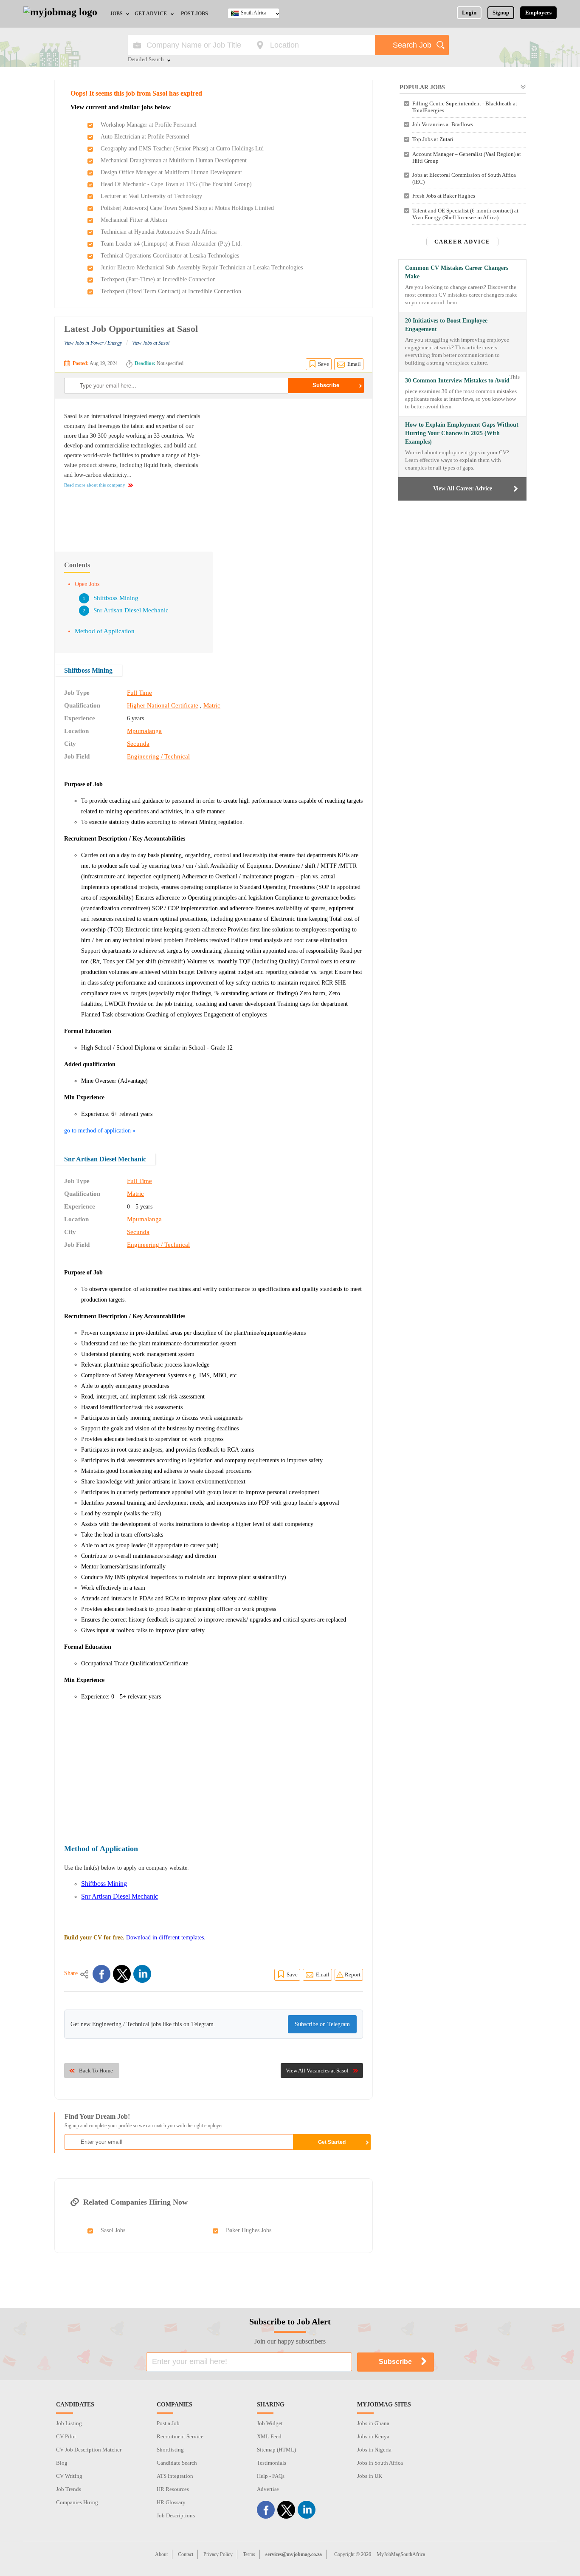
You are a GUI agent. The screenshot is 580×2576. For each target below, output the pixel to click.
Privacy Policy (218, 2554)
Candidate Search (177, 2463)
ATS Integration (175, 2476)
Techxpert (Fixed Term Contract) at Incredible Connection (171, 291)
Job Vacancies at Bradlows (443, 124)
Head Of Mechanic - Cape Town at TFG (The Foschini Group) (176, 184)
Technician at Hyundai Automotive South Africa (159, 232)
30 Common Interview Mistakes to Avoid (457, 381)
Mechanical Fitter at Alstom (134, 220)
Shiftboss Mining (116, 598)
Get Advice (151, 14)
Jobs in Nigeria (374, 2450)
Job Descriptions (176, 2515)
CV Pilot (66, 2436)
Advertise (268, 2489)
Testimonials (272, 2463)
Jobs (116, 14)
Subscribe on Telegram (322, 2024)
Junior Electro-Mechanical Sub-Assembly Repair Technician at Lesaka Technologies (202, 268)
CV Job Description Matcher (89, 2450)
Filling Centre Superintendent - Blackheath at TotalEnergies (465, 107)
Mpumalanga (144, 731)
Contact (186, 2554)
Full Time (139, 693)
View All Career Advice (463, 488)
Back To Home (96, 2071)
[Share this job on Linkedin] (142, 1974)
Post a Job (168, 2423)
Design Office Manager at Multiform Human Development (171, 172)
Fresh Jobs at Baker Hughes (444, 196)
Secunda (138, 744)
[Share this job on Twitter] (122, 1974)
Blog (62, 2463)
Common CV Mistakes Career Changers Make (457, 272)
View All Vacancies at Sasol (317, 2071)
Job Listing (69, 2423)
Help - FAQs (271, 2476)
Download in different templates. (166, 1938)
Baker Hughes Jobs (249, 2230)
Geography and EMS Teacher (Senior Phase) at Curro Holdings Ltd (182, 149)
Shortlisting (170, 2450)
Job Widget (270, 2423)
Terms (249, 2554)
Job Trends (69, 2489)
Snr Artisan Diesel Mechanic (131, 610)
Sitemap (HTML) (276, 2450)
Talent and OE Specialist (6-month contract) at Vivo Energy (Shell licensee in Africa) (465, 214)
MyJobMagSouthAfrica (401, 2554)
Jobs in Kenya (373, 2436)
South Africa (253, 13)
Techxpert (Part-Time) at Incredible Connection (158, 279)
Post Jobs (194, 14)
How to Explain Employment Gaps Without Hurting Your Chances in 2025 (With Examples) (462, 433)
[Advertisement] (292, 471)
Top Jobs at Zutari (433, 139)
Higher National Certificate (163, 705)
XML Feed (269, 2436)
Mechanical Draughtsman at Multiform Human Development (174, 160)
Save (324, 364)
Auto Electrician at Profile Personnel (145, 137)
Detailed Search (146, 60)
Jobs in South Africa (380, 2463)
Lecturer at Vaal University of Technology (151, 196)
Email (354, 364)
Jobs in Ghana (373, 2423)
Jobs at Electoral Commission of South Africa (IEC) (464, 178)
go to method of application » (100, 1131)
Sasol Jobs (113, 2230)
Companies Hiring (77, 2502)
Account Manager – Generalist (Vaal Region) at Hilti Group (467, 157)
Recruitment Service (180, 2436)
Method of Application (105, 631)
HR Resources (173, 2489)
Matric (212, 705)
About (161, 2554)
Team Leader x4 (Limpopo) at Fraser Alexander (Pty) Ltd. (171, 244)
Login (469, 13)
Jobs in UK (370, 2476)
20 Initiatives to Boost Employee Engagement (446, 325)
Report (353, 1974)
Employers (538, 13)
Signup (501, 13)
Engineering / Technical (158, 756)
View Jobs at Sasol (151, 343)
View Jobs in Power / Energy (93, 343)
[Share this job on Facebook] (101, 1974)
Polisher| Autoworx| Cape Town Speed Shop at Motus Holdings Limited (187, 208)
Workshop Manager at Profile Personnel (149, 125)
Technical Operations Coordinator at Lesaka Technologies (170, 256)
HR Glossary (171, 2502)
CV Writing (69, 2476)
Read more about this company (95, 485)
